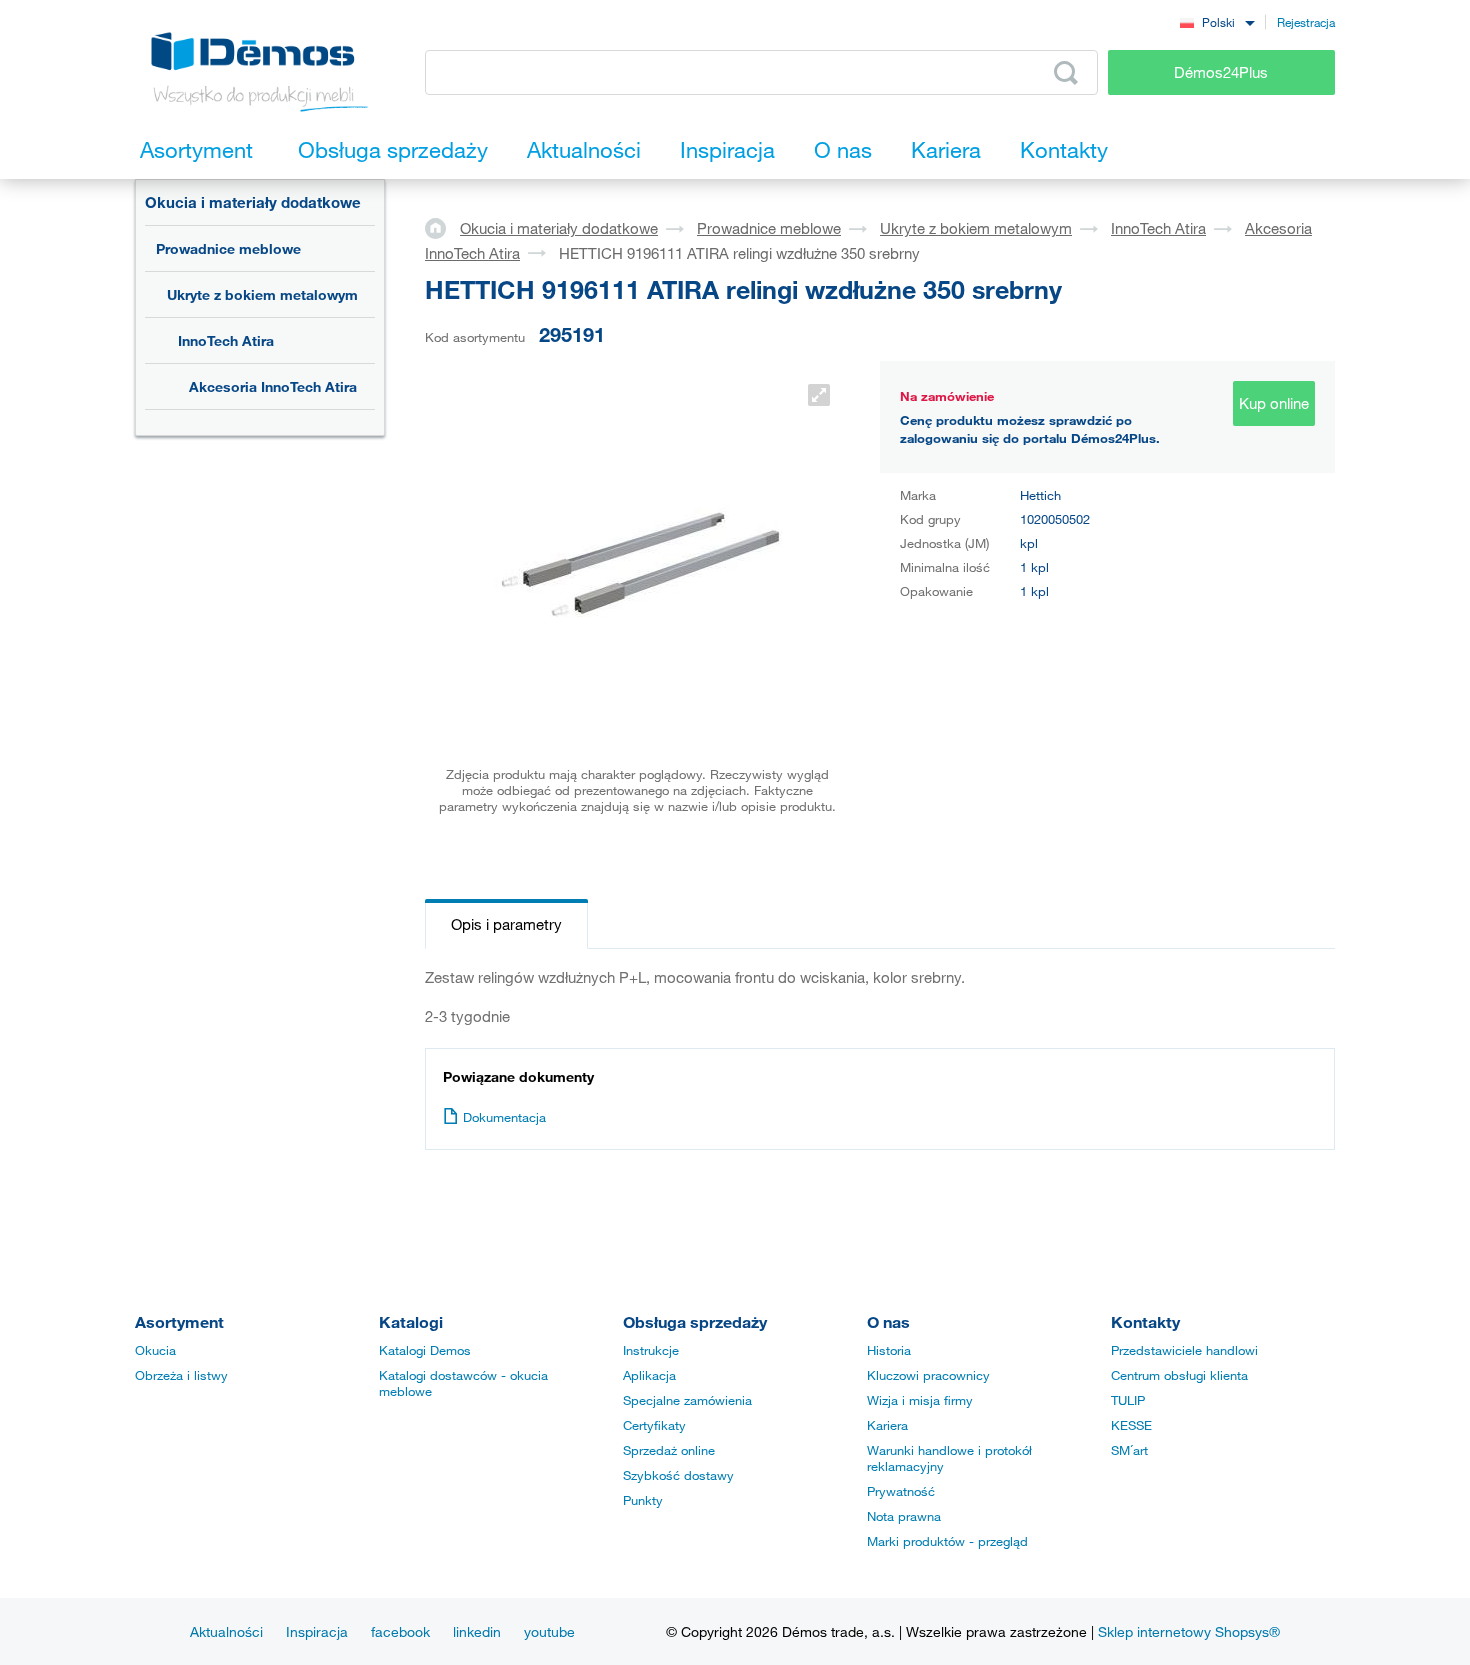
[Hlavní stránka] (442, 227)
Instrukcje (651, 1350)
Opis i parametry (506, 924)
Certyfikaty (654, 1425)
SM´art (1129, 1450)
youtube (549, 1631)
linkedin (477, 1631)
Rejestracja (1306, 22)
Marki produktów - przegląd (947, 1541)
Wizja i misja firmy (920, 1400)
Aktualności (226, 1631)
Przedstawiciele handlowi (1184, 1350)
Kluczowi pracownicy (928, 1375)
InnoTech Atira (226, 340)
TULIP (1128, 1400)
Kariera (887, 1425)
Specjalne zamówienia (687, 1400)
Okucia (155, 1350)
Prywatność (901, 1491)
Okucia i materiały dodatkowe (253, 202)
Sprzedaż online (669, 1450)
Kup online (1274, 403)
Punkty (643, 1500)
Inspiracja (317, 1631)
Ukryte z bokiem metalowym (262, 294)
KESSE (1131, 1425)
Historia (889, 1350)
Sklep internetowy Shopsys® (1189, 1631)
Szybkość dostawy (678, 1475)
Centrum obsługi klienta (1179, 1375)
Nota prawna (904, 1516)
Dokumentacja (504, 1117)
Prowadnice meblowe (228, 248)
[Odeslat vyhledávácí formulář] (1066, 73)
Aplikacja (649, 1375)
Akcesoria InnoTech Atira (273, 386)
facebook (400, 1631)
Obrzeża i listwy (181, 1375)
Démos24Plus (1221, 72)
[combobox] (1217, 21)
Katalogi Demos (425, 1350)
